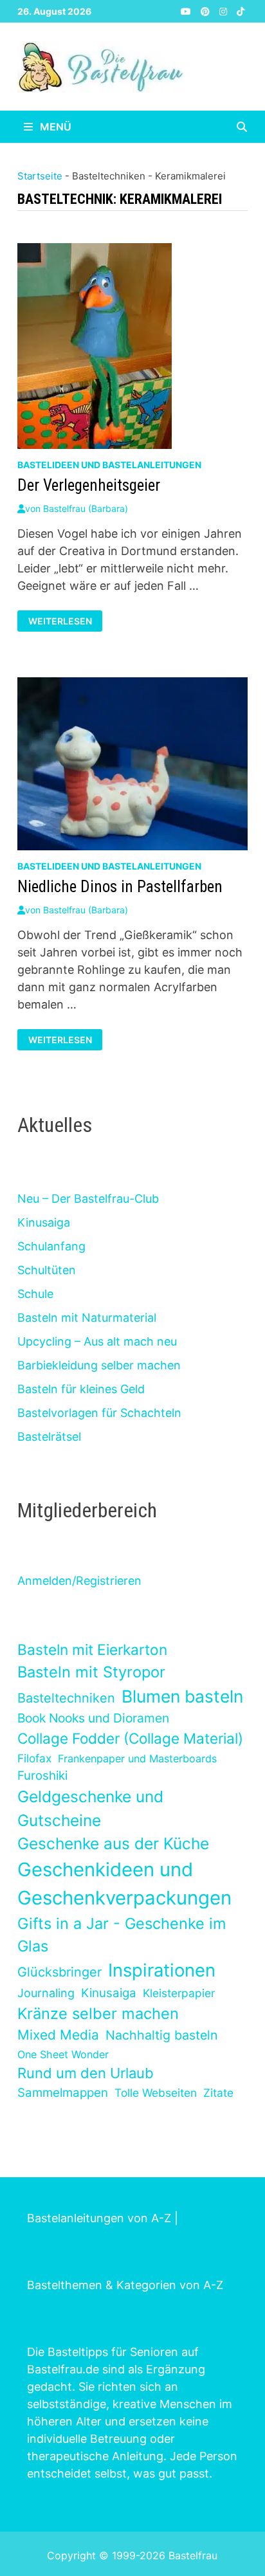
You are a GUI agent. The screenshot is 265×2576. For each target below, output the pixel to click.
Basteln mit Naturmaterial (87, 1318)
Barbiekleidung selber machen (99, 1365)
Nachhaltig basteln (161, 2035)
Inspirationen (162, 1970)
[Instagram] (225, 11)
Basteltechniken (66, 1698)
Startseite (40, 176)
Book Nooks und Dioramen (93, 1718)
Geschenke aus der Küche (113, 1843)
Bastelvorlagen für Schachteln (99, 1413)
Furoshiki (42, 1776)
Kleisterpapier (179, 1993)
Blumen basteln (182, 1696)
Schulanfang (51, 1246)
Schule (35, 1294)
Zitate (218, 2093)
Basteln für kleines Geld (81, 1389)
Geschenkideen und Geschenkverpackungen (124, 1884)
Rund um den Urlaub (86, 2073)
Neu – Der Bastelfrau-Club (88, 1199)
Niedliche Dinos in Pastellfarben (120, 887)
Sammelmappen (63, 2093)
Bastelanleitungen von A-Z (99, 2218)
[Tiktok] (241, 11)
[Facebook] (173, 11)
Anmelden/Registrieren (79, 1581)
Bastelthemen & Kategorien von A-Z (125, 2285)
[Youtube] (187, 11)
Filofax (34, 1758)
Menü (54, 127)
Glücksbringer (59, 1972)
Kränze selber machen (98, 2014)
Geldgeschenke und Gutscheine (90, 1808)
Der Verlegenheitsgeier (89, 485)
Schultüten (47, 1270)
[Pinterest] (207, 11)
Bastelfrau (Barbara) (86, 508)
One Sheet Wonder (63, 2054)
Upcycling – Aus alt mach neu (97, 1341)
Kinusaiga (44, 1222)
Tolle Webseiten (156, 2093)
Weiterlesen (65, 620)
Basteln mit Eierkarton (92, 1649)
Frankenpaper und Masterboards (137, 1758)
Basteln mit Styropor (91, 1672)
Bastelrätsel (49, 1437)
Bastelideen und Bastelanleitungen (109, 465)
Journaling (46, 1993)
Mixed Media (58, 2035)
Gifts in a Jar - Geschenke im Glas (122, 1935)
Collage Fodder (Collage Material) (130, 1738)
